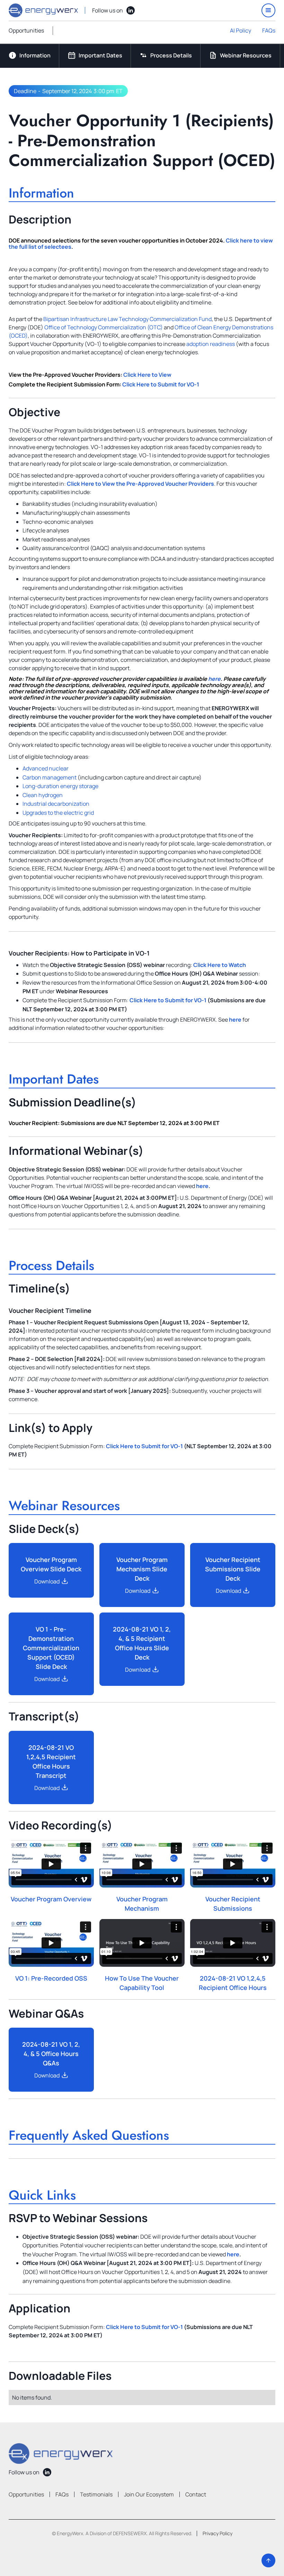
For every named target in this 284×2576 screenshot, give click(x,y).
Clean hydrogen (43, 795)
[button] (268, 10)
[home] (43, 10)
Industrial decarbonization (56, 804)
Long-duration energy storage (60, 786)
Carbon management (50, 777)
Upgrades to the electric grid (58, 813)
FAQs (269, 30)
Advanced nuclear (46, 768)
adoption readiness (211, 344)
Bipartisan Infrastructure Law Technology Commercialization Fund (127, 319)
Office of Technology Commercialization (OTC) (104, 327)
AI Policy (241, 30)
